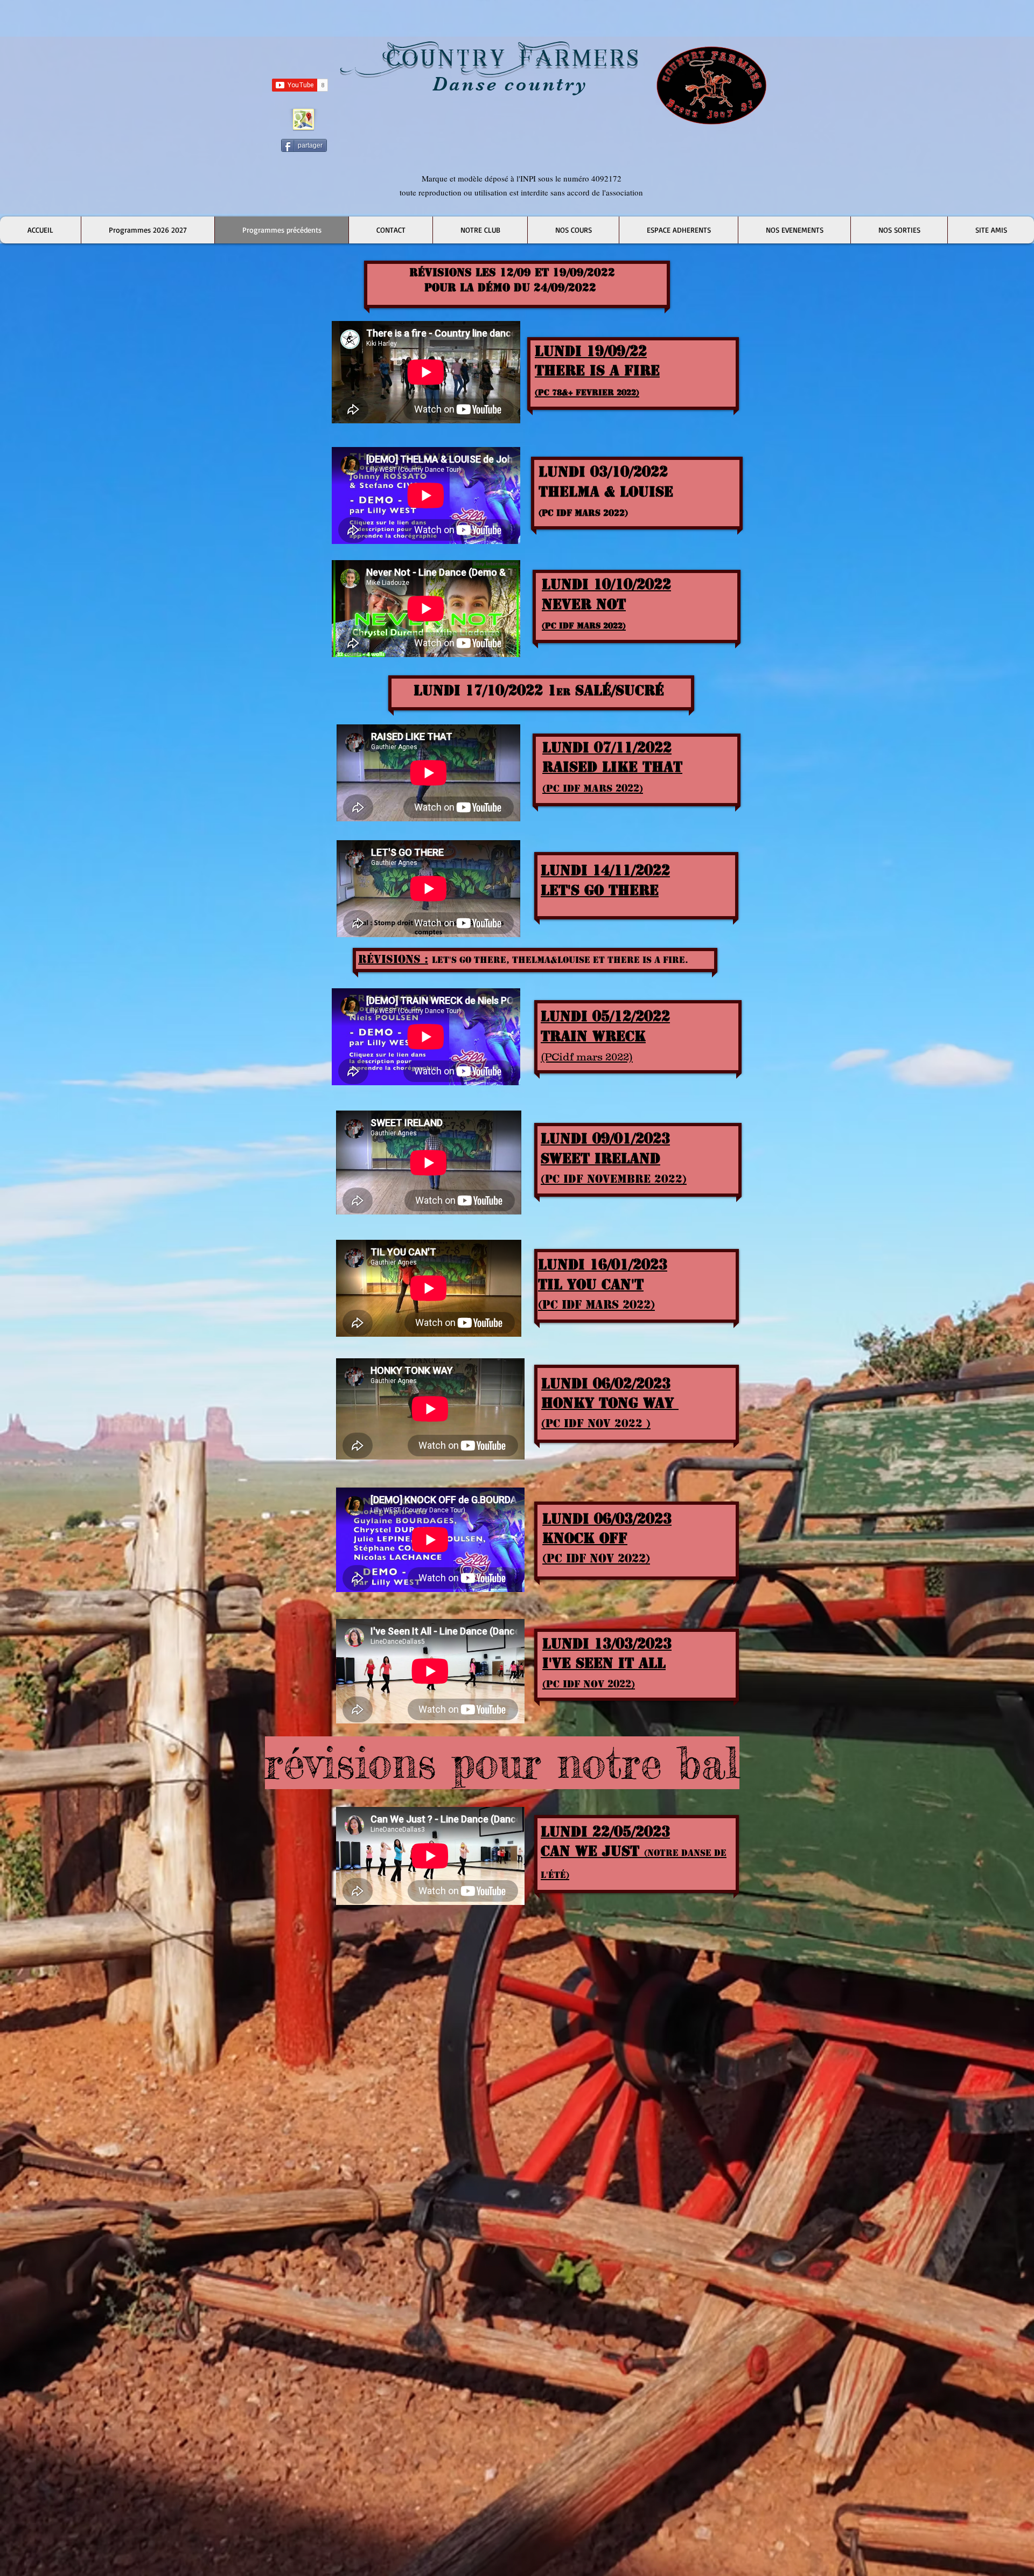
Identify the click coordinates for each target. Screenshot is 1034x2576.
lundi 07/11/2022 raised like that (612, 766)
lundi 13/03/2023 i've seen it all (607, 1663)
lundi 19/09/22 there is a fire (597, 370)
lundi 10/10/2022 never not (606, 603)
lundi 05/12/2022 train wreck (605, 1035)
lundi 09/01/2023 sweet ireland (614, 1158)
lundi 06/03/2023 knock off (607, 1538)
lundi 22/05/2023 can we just (634, 1852)
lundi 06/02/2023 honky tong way (610, 1403)
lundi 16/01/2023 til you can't (603, 1284)
